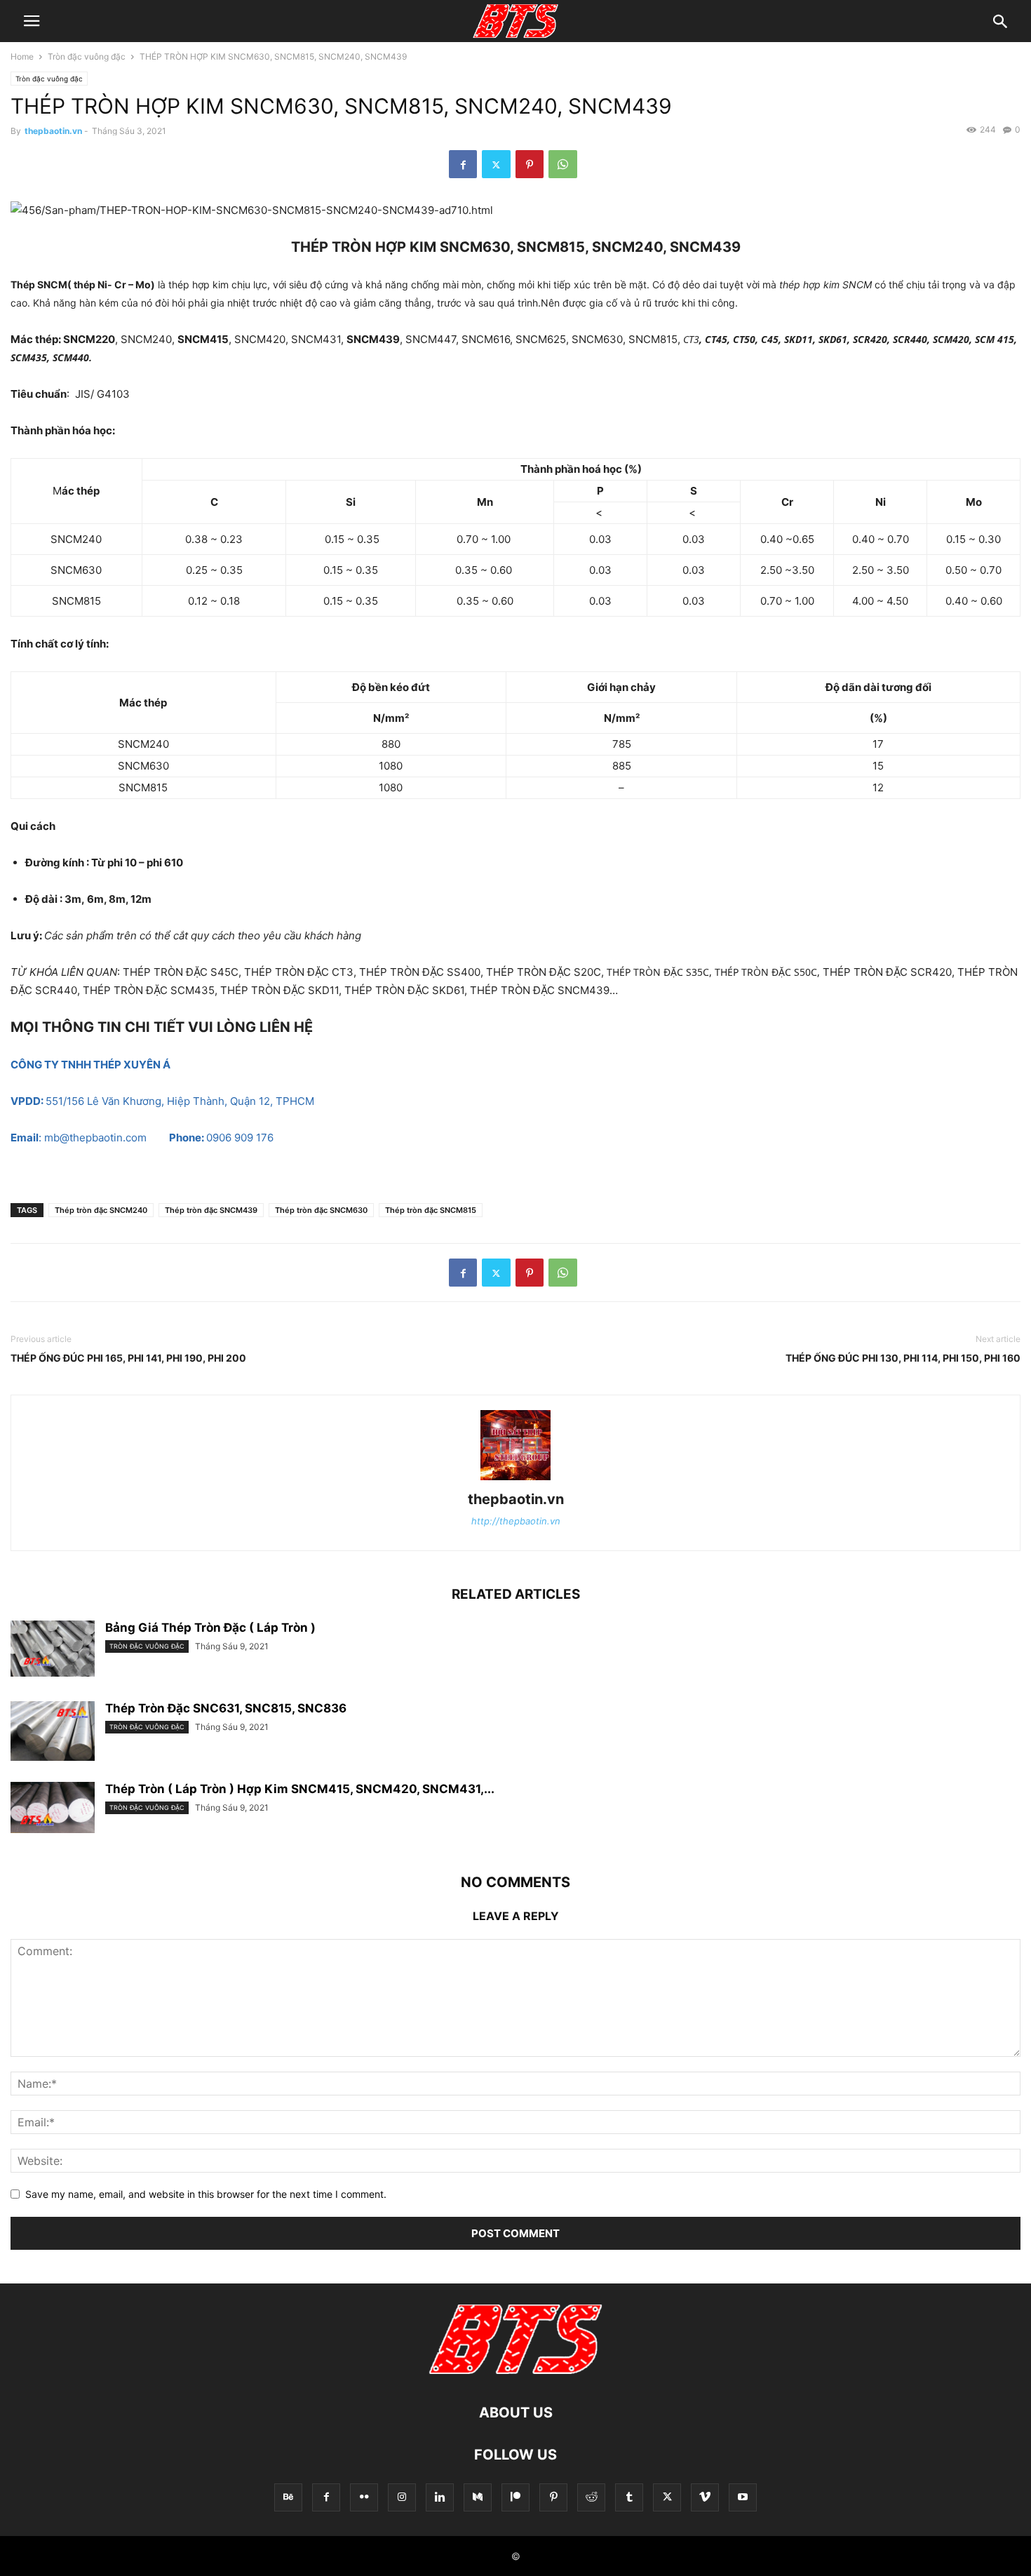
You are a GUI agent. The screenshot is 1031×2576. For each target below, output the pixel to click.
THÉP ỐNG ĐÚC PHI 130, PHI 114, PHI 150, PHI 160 (903, 1358)
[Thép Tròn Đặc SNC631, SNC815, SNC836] (53, 1733)
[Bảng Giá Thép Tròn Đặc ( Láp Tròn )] (53, 1649)
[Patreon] (515, 2497)
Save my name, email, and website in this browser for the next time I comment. (206, 2194)
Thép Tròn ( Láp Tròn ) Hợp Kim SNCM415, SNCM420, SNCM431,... (300, 1789)
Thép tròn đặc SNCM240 (101, 1210)
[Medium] (478, 2497)
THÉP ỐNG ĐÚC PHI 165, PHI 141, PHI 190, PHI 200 (128, 1358)
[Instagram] (402, 2497)
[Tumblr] (629, 2497)
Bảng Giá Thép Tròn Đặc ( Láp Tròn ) (210, 1628)
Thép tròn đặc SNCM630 (321, 1210)
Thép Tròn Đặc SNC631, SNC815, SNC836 (226, 1708)
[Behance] (288, 2497)
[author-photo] (515, 1480)
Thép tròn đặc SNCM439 (211, 1210)
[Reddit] (591, 2497)
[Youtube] (743, 2497)
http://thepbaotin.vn (516, 1521)
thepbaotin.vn (53, 131)
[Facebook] (463, 164)
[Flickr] (364, 2497)
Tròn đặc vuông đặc (87, 56)
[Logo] (515, 2370)
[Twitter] (496, 164)
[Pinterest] (530, 164)
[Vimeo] (705, 2497)
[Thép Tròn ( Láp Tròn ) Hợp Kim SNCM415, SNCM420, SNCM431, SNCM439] (53, 1807)
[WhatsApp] (563, 164)
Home (22, 56)
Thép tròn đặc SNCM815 (431, 1210)
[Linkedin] (440, 2497)
